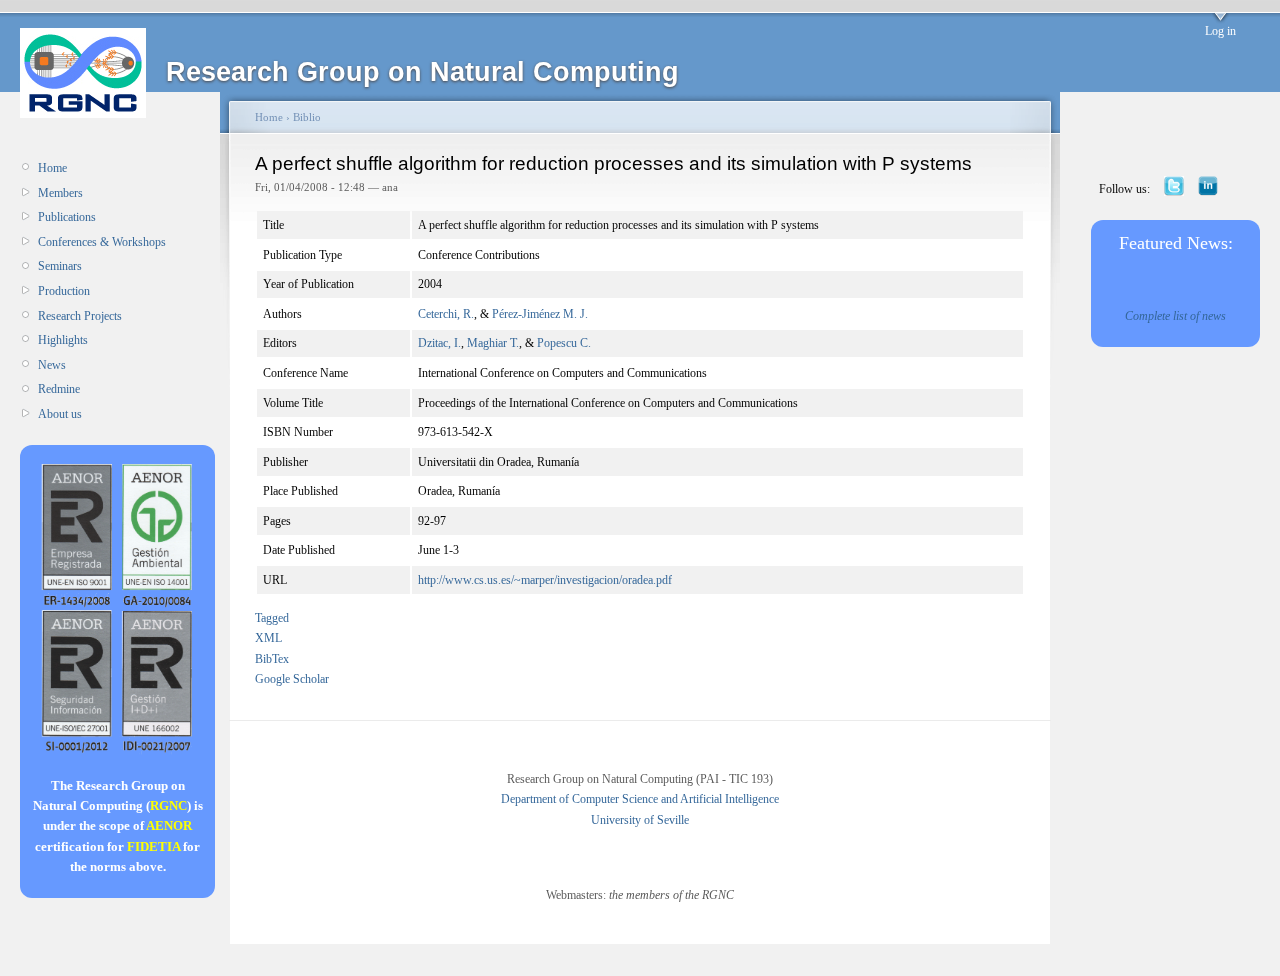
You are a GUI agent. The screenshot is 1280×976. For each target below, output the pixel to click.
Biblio (307, 117)
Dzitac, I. (439, 343)
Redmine (59, 389)
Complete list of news (1175, 316)
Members (60, 193)
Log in (1220, 31)
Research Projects (80, 316)
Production (64, 291)
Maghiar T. (493, 343)
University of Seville (640, 820)
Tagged (272, 618)
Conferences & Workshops (102, 242)
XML (268, 638)
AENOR (169, 825)
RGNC (168, 805)
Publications (67, 217)
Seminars (60, 266)
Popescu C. (564, 343)
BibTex (272, 659)
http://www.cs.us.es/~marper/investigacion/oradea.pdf (545, 580)
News (52, 365)
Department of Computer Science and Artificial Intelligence (640, 799)
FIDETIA (153, 846)
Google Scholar (292, 679)
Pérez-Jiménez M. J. (540, 314)
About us (60, 414)
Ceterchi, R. (446, 314)
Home (52, 168)
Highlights (63, 340)
